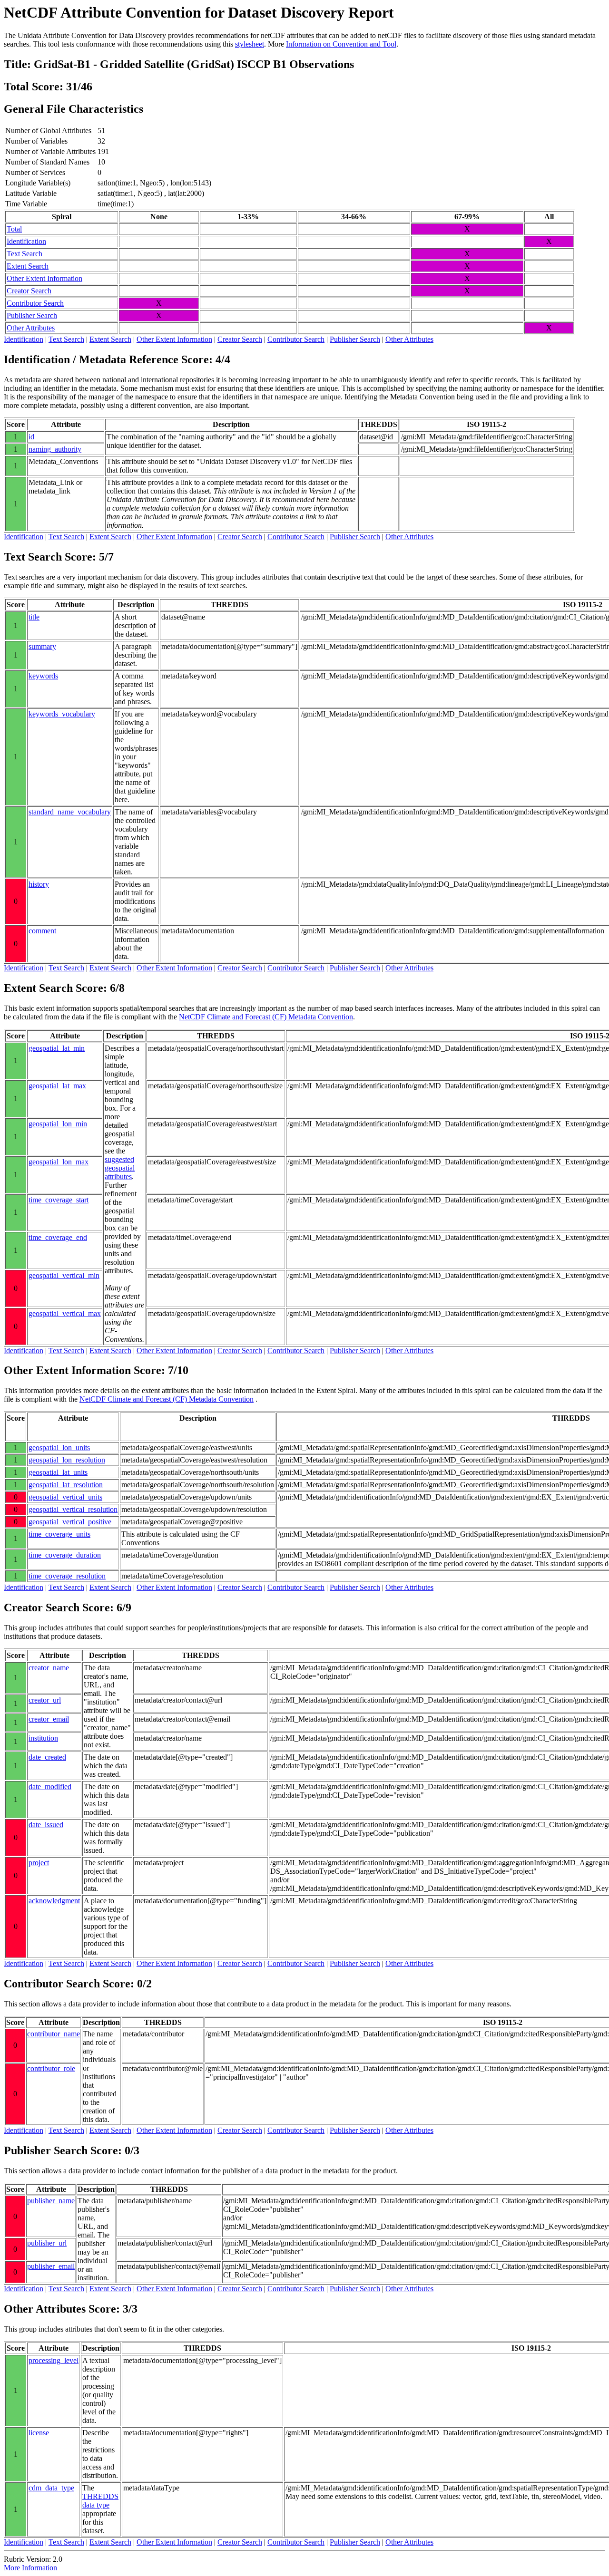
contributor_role (51, 2068)
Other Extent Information (44, 278)
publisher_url (47, 2243)
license (39, 2433)
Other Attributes (31, 328)
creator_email (49, 1719)
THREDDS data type (100, 2501)
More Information (30, 2568)
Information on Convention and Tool (341, 44)
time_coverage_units (59, 1534)
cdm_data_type (51, 2488)
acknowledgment (54, 1901)
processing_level (54, 2360)
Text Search (25, 254)
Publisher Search (32, 315)
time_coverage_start (59, 1200)
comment (42, 931)
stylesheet (250, 44)
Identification (26, 241)
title (34, 617)
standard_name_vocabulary (70, 812)
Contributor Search (35, 303)
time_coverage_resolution (67, 1576)
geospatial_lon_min (58, 1124)
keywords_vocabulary (62, 714)
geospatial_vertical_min (64, 1275)
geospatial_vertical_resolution (73, 1509)
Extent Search (28, 266)
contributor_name (54, 2034)
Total (14, 229)
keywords (43, 676)
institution (43, 1738)
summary (42, 646)
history (39, 884)
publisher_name (51, 2201)
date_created (47, 1757)
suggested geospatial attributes (120, 1168)
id (31, 437)
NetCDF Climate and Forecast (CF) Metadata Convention (266, 1017)
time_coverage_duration (65, 1555)
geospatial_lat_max (57, 1086)
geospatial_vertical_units (65, 1497)
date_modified (50, 1787)
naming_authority (55, 449)
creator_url (45, 1700)
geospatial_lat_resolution (66, 1485)
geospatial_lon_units (59, 1448)
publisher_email (51, 2266)
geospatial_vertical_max (65, 1313)
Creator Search (29, 291)
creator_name (49, 1668)
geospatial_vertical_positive (70, 1522)
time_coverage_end (58, 1237)
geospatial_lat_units (58, 1472)
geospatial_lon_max (59, 1162)
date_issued (46, 1825)
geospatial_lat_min (57, 1048)
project (39, 1863)
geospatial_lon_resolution (67, 1460)
